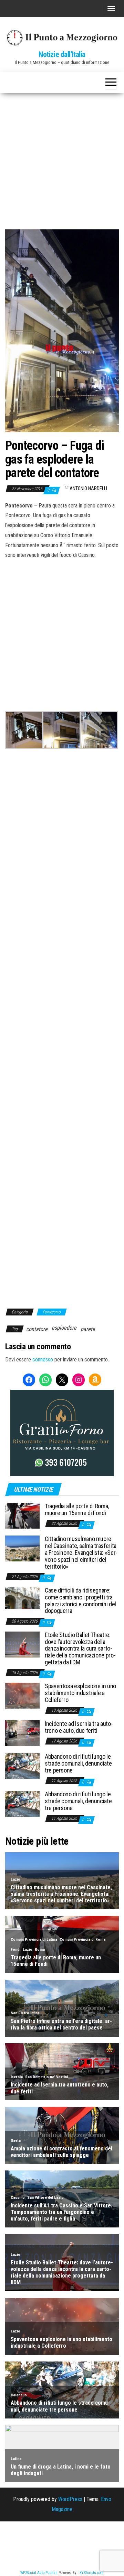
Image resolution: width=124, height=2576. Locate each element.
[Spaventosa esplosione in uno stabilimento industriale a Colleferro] (22, 1695)
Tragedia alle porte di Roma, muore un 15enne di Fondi (77, 1509)
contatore (37, 1329)
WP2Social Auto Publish (39, 2573)
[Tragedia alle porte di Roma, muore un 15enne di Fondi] (22, 1515)
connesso (43, 1360)
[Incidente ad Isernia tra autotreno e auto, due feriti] (22, 1733)
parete (88, 1329)
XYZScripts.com (92, 2573)
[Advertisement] (62, 159)
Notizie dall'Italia (62, 54)
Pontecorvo (52, 1312)
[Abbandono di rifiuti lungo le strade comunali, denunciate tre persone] (22, 1766)
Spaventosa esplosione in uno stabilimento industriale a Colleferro (80, 1693)
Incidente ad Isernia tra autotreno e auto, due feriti (79, 1727)
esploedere (64, 1328)
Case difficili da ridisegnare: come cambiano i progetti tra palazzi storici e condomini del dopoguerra (80, 1600)
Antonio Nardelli (88, 488)
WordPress (70, 2499)
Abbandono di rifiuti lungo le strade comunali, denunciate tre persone (78, 1763)
